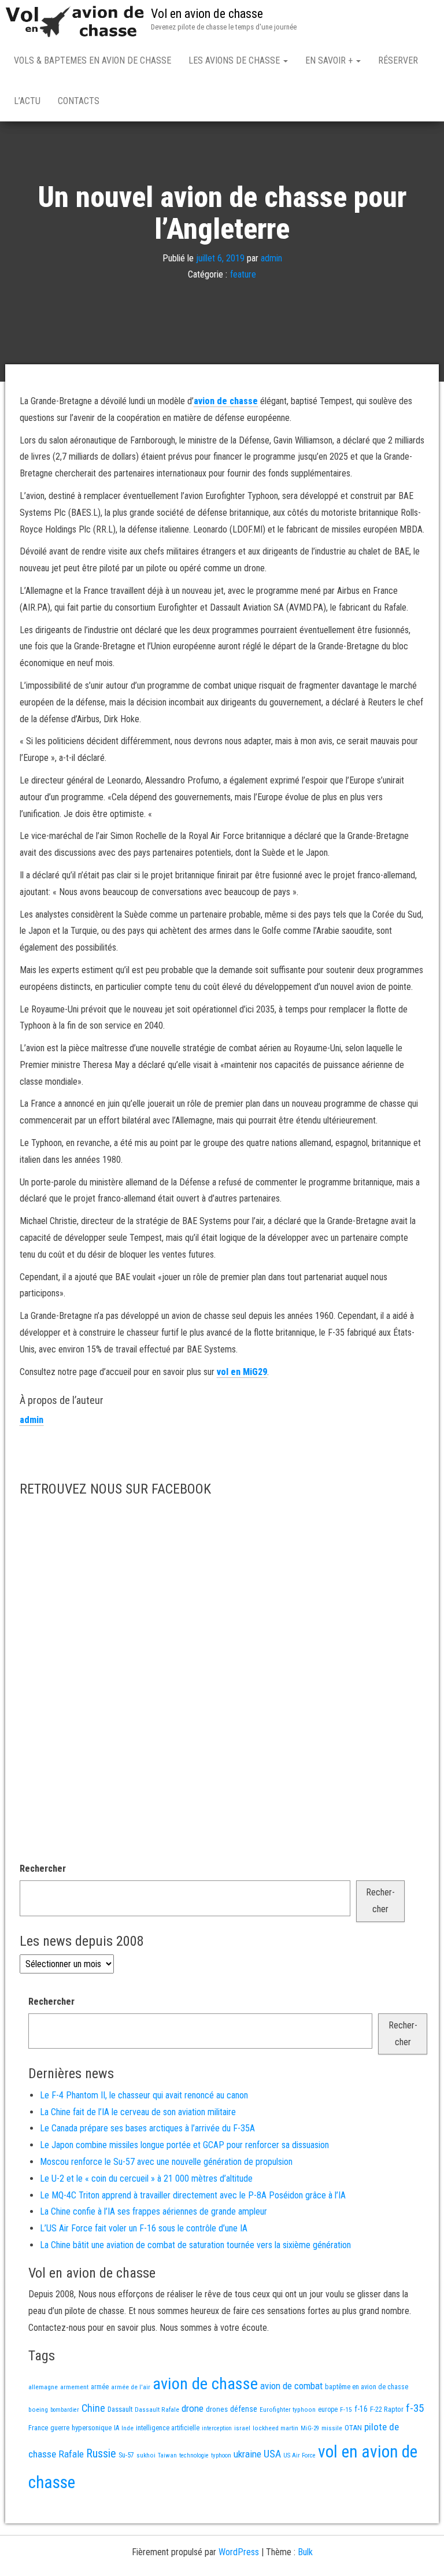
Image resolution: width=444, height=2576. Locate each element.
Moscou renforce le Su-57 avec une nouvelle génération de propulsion (166, 2162)
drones (217, 2409)
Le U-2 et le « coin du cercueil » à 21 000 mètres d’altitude (146, 2178)
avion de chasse (226, 401)
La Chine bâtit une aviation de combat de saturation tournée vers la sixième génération (195, 2245)
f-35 (415, 2408)
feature (243, 275)
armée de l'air (131, 2387)
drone (193, 2408)
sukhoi (146, 2455)
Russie (101, 2453)
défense (244, 2409)
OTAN (353, 2428)
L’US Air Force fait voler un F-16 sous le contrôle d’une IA (144, 2228)
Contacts (79, 101)
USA (272, 2454)
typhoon (221, 2455)
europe (328, 2409)
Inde (127, 2428)
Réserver (398, 60)
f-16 (361, 2409)
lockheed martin (275, 2428)
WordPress (239, 2552)
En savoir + (330, 60)
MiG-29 (310, 2428)
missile (332, 2428)
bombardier (65, 2410)
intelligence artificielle (168, 2428)
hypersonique (92, 2428)
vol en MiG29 (242, 1372)
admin (271, 258)
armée (100, 2387)
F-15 (346, 2409)
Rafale (71, 2454)
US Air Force (299, 2455)
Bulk (305, 2552)
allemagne (43, 2387)
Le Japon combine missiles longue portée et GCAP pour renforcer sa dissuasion (184, 2145)
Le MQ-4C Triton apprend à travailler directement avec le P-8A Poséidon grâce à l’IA (193, 2195)
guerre (60, 2428)
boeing (38, 2409)
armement (74, 2387)
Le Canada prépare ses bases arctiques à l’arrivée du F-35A (147, 2128)
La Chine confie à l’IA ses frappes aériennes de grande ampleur (153, 2211)
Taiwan (167, 2455)
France (38, 2428)
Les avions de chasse (235, 60)
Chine (93, 2408)
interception (217, 2428)
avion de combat (291, 2386)
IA (116, 2428)
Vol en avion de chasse (207, 14)
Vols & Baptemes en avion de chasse (92, 60)
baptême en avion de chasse (367, 2387)
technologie (194, 2455)
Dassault (120, 2409)
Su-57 (126, 2455)
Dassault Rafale (157, 2409)
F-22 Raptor (387, 2409)
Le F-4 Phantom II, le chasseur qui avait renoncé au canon (144, 2095)
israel (242, 2428)
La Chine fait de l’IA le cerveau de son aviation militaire (138, 2112)
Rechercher (43, 1869)
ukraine (247, 2454)
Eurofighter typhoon (288, 2409)
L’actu (27, 101)
